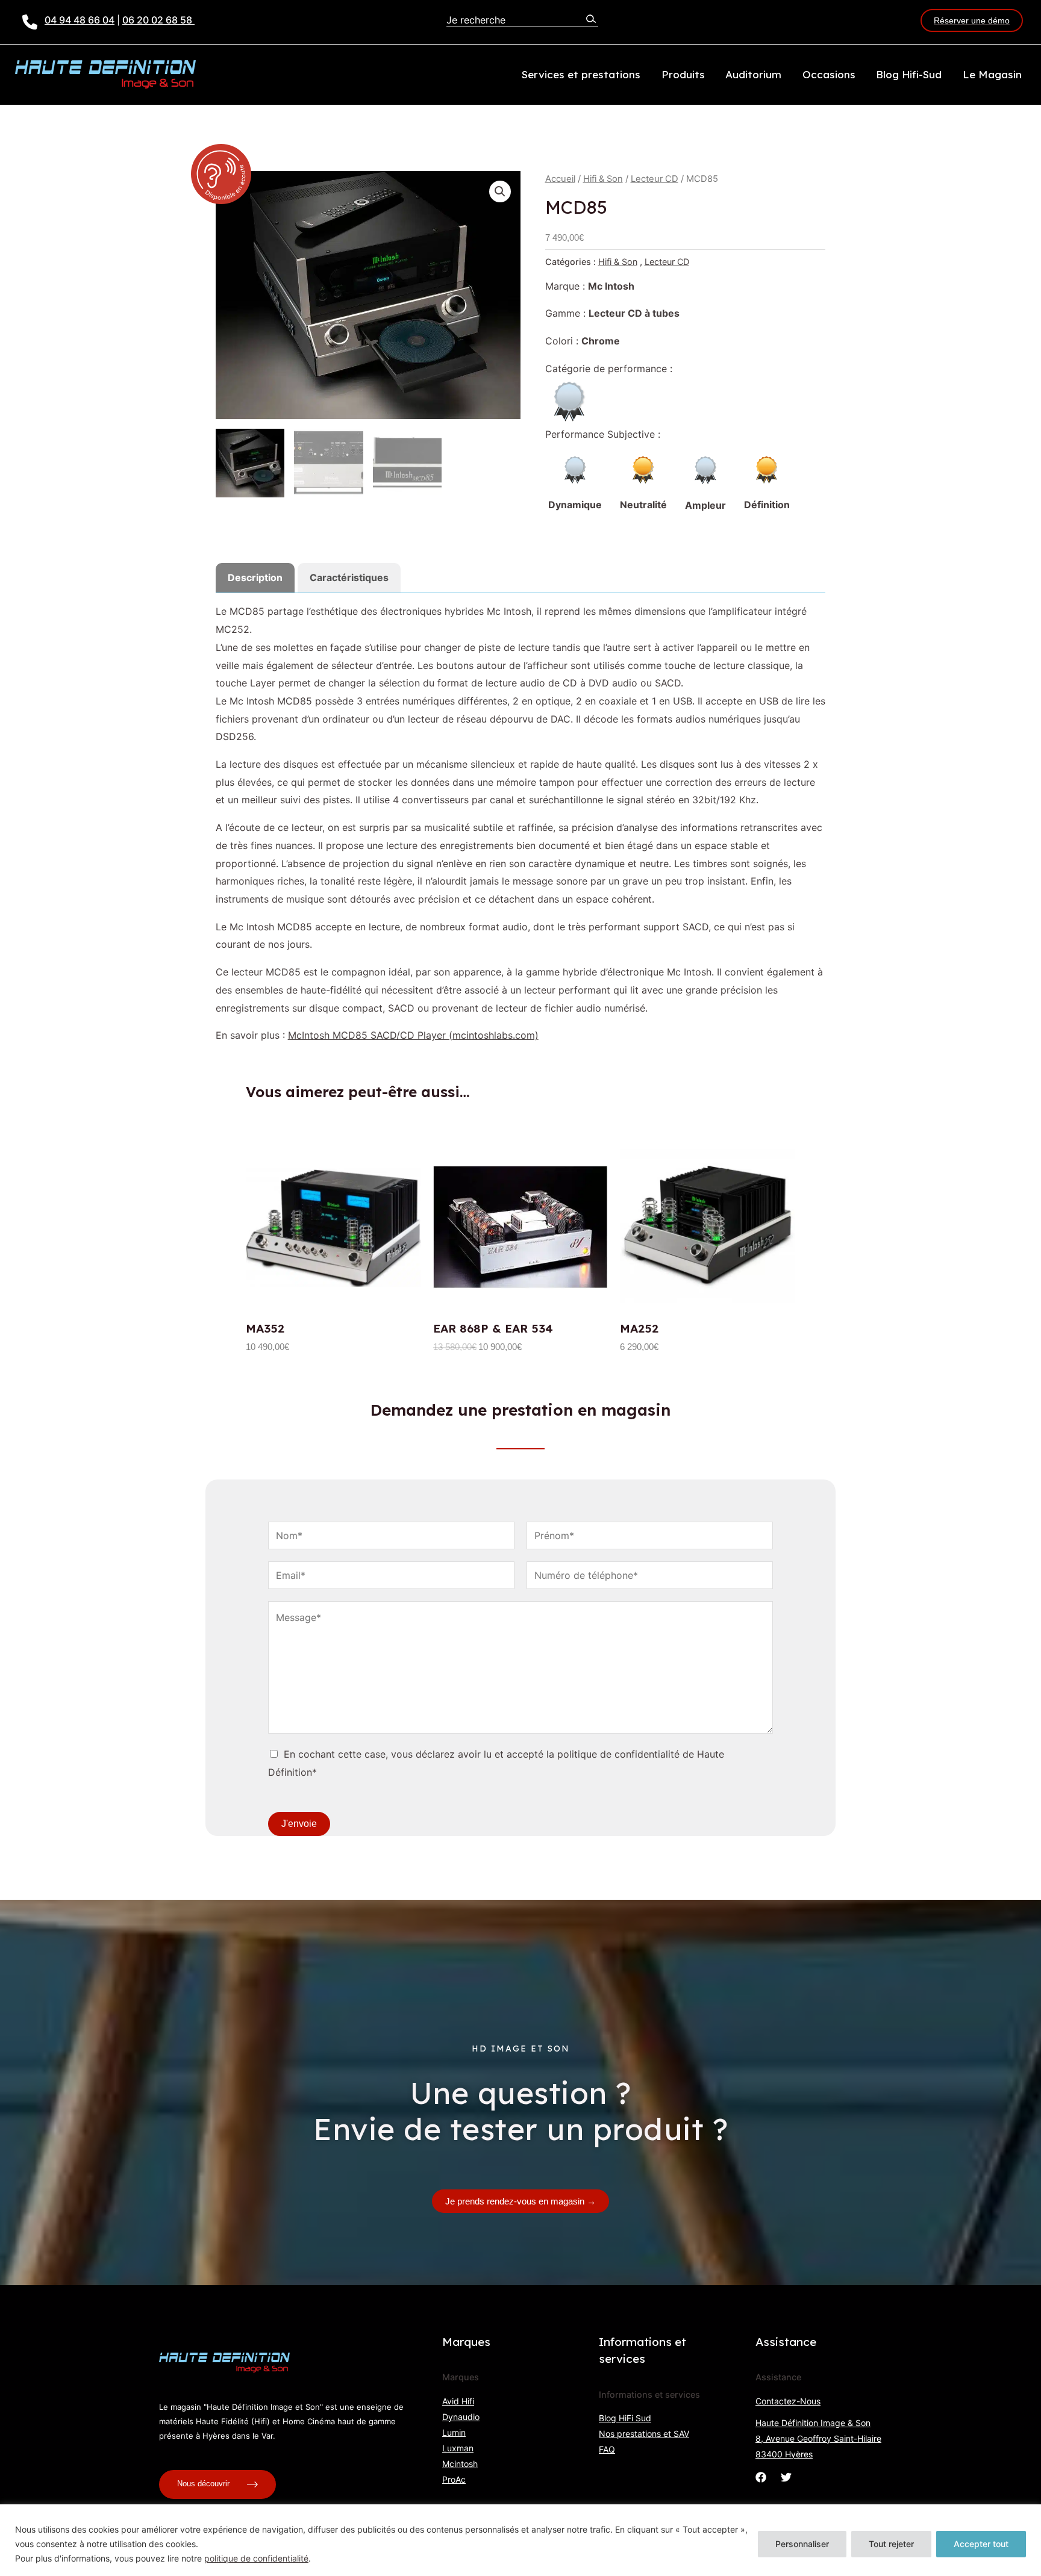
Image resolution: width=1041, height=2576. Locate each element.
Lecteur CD (655, 179)
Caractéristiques (349, 577)
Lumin (454, 2432)
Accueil (560, 179)
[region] (520, 2540)
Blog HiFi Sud (625, 2418)
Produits (683, 74)
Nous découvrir (205, 2484)
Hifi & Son (603, 179)
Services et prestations (581, 74)
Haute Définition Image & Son (813, 2423)
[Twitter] (786, 2477)
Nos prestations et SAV (644, 2434)
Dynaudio (461, 2417)
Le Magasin (992, 74)
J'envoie (299, 1824)
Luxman (458, 2448)
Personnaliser (802, 2544)
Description (255, 577)
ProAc (454, 2479)
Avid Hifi (458, 2401)
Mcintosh (460, 2464)
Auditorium (753, 74)
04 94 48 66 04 (80, 20)
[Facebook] (761, 2477)
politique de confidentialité (256, 2558)
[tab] (255, 578)
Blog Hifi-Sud (909, 74)
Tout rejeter (891, 2544)
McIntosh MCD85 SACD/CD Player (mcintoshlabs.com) (413, 1035)
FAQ (607, 2449)
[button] (500, 191)
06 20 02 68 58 (158, 20)
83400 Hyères (784, 2454)
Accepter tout (981, 2544)
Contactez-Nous (788, 2401)
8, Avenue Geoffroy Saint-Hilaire (818, 2438)
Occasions (829, 74)
